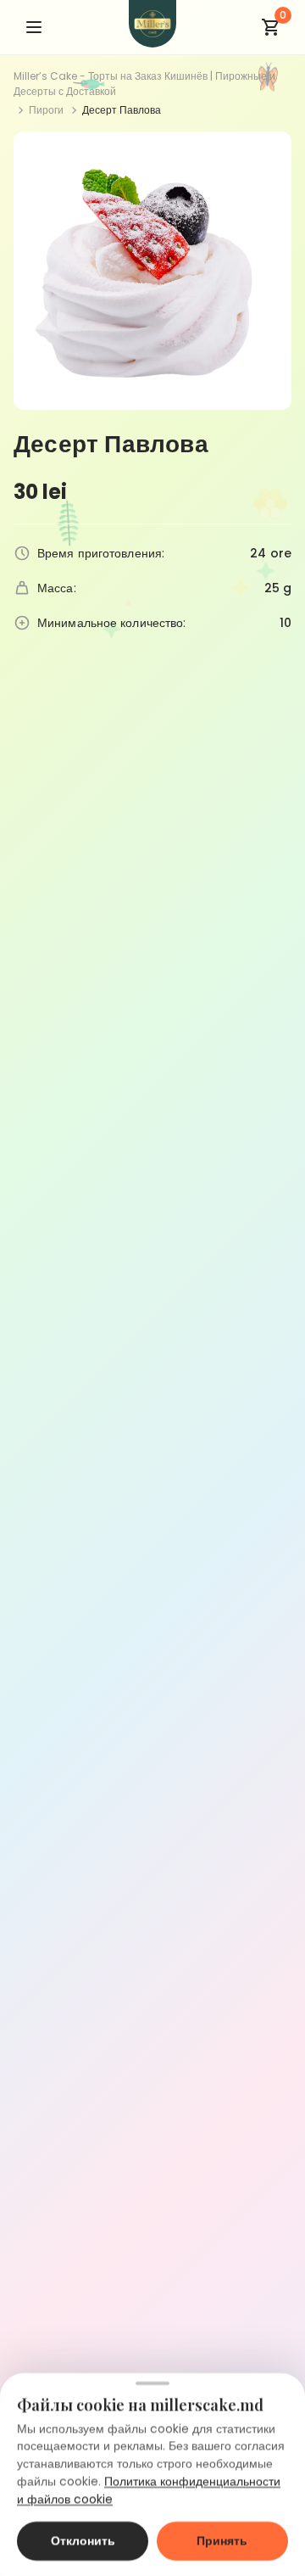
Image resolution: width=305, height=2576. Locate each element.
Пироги (46, 110)
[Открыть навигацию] (34, 27)
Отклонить (83, 2541)
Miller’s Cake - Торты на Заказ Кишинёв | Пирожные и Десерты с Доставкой (144, 84)
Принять (222, 2541)
